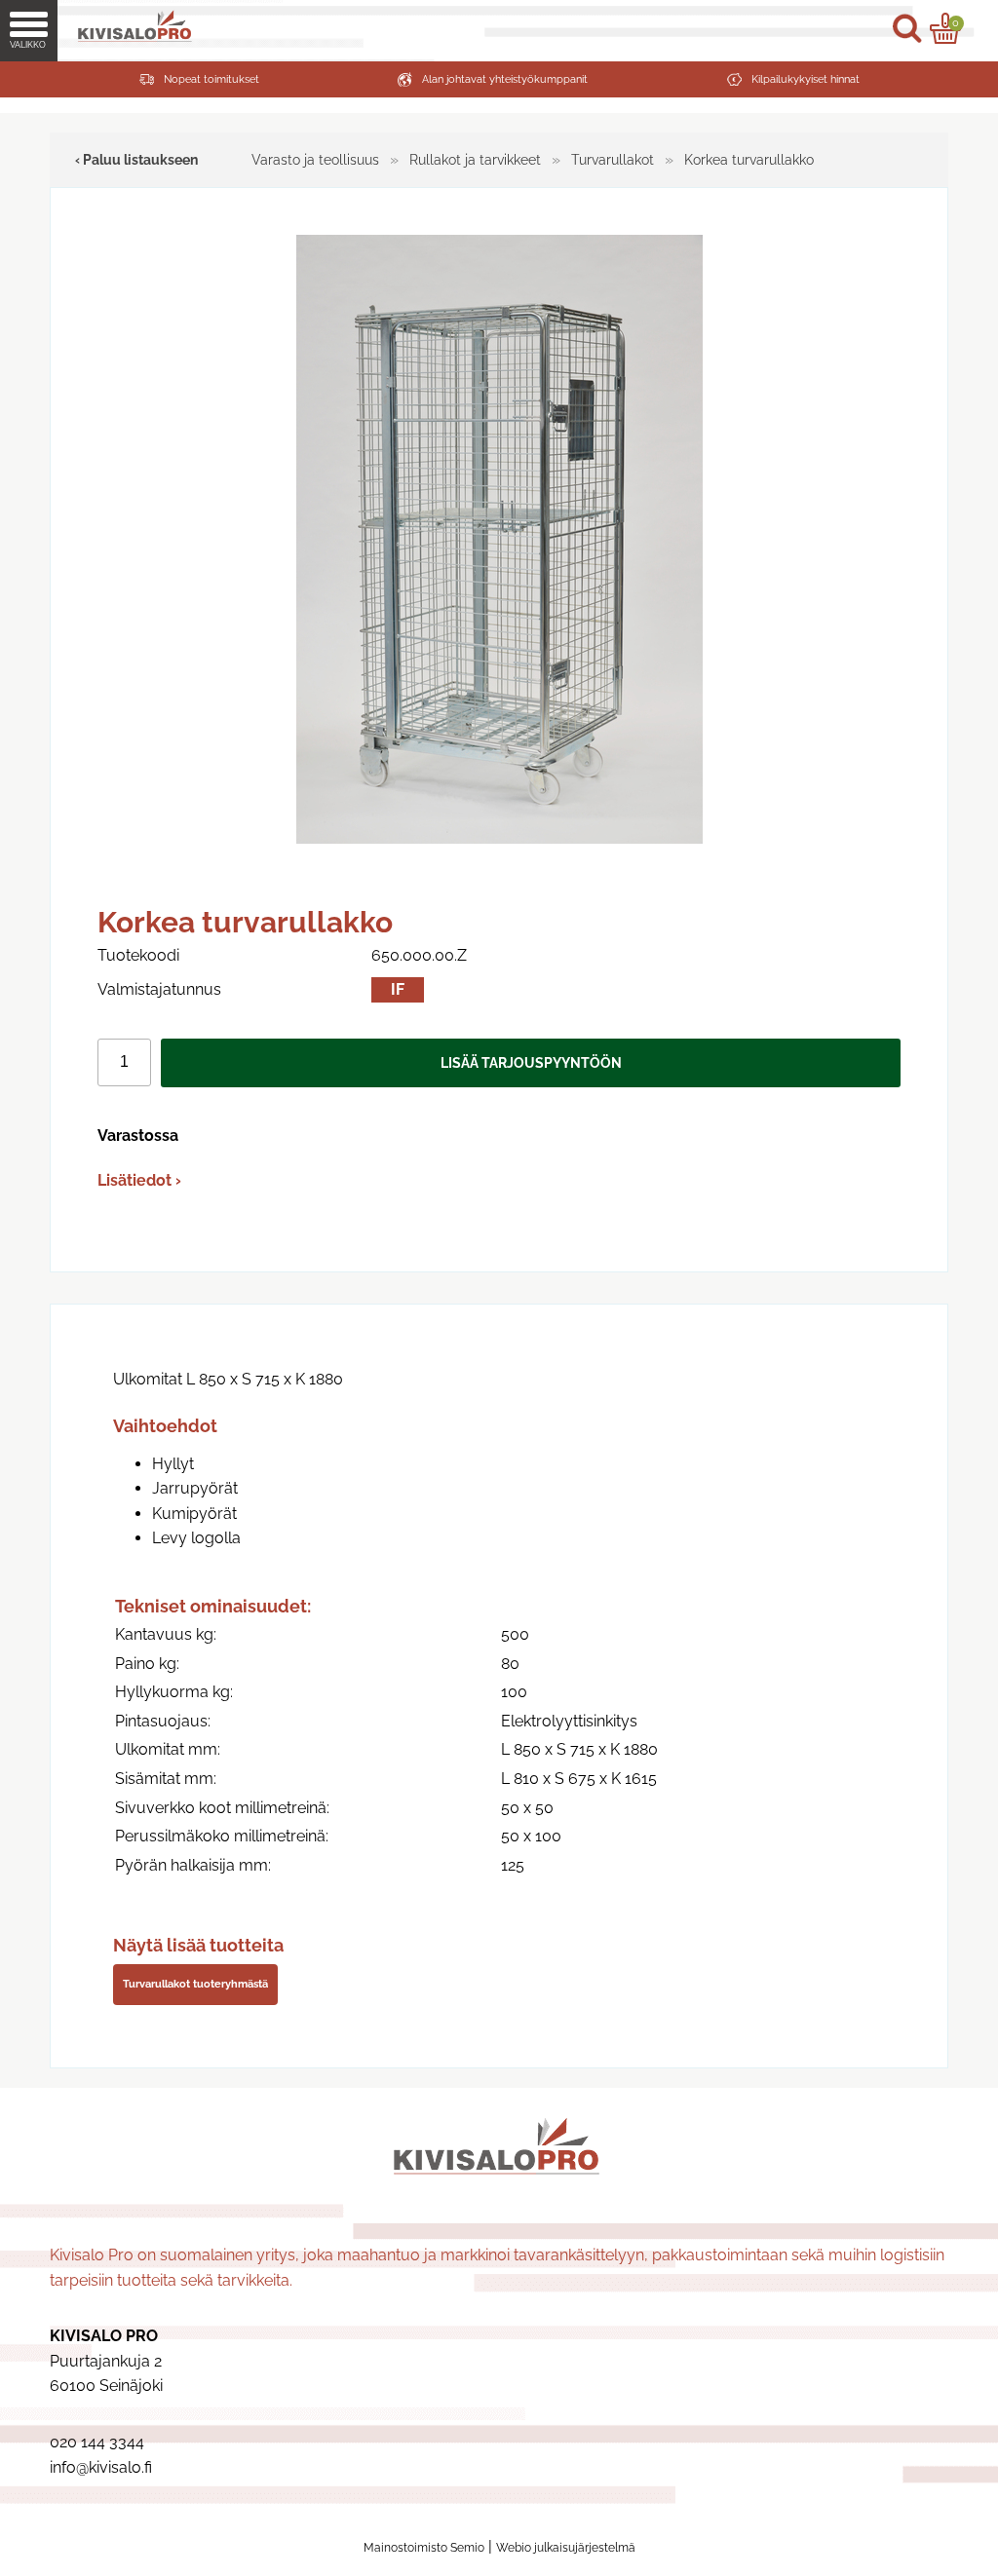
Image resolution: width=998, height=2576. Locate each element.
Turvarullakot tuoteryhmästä (195, 1984)
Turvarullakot (613, 159)
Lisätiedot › (139, 1180)
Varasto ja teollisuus (315, 159)
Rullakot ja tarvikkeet (475, 159)
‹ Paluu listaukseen (136, 159)
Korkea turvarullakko (749, 159)
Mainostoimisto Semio (424, 2548)
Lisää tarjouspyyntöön (531, 1062)
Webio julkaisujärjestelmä (566, 2548)
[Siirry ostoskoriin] (945, 28)
